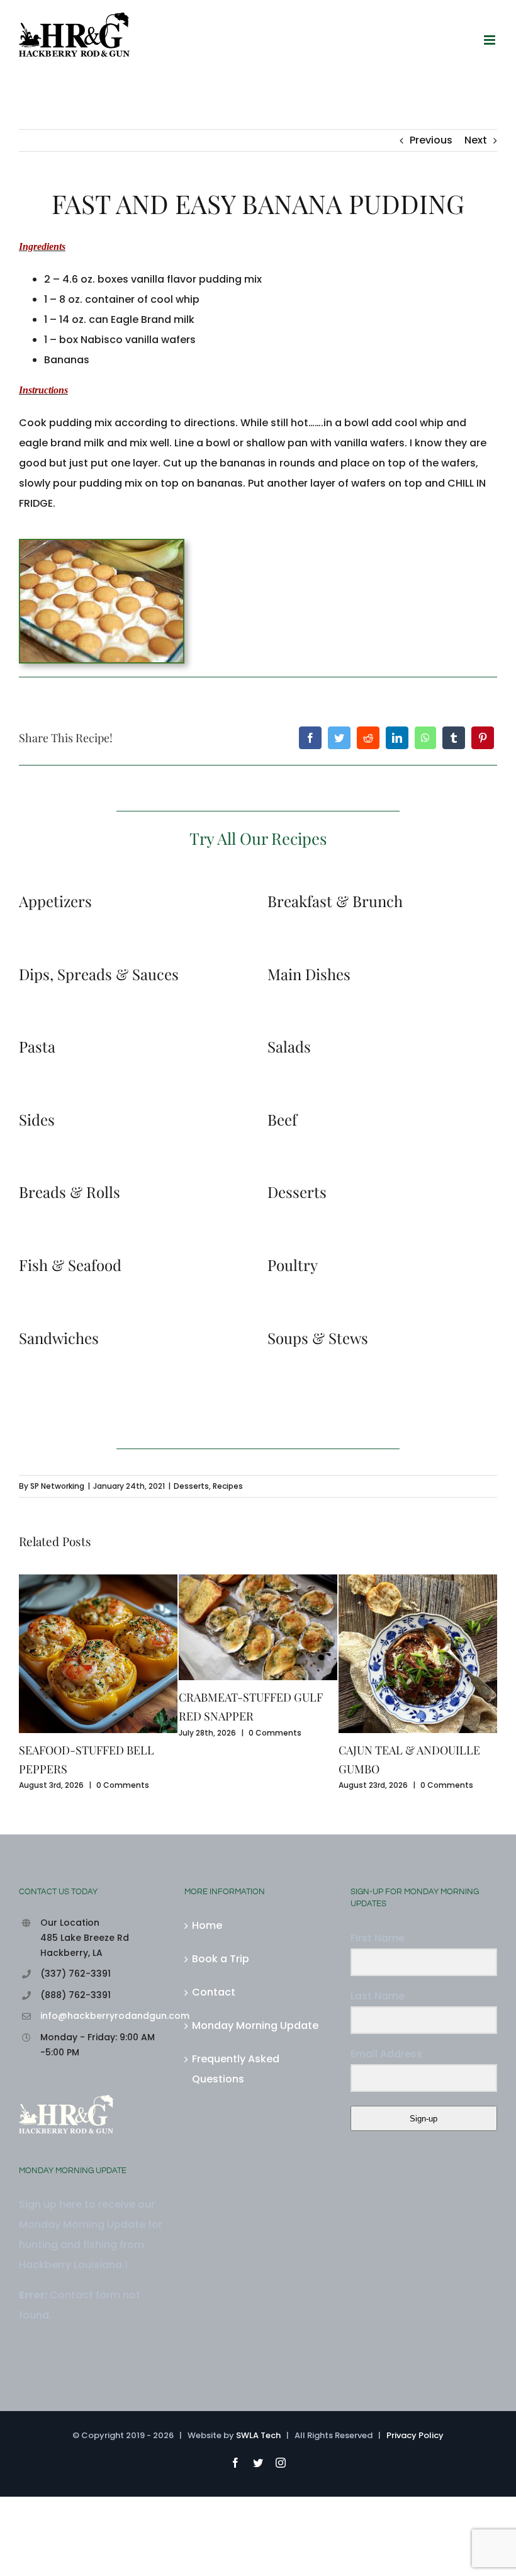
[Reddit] (368, 738)
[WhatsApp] (425, 738)
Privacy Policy (415, 2435)
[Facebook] (310, 738)
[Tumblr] (454, 738)
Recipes (228, 1486)
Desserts (191, 1486)
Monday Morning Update (255, 2025)
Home (207, 1925)
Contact (214, 1992)
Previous (431, 140)
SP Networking (57, 1486)
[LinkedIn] (397, 738)
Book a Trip (221, 1959)
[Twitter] (339, 738)
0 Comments (123, 1785)
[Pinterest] (483, 738)
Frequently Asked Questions (236, 2069)
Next (476, 140)
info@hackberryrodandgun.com (103, 2016)
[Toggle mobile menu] (491, 40)
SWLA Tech (258, 2435)
